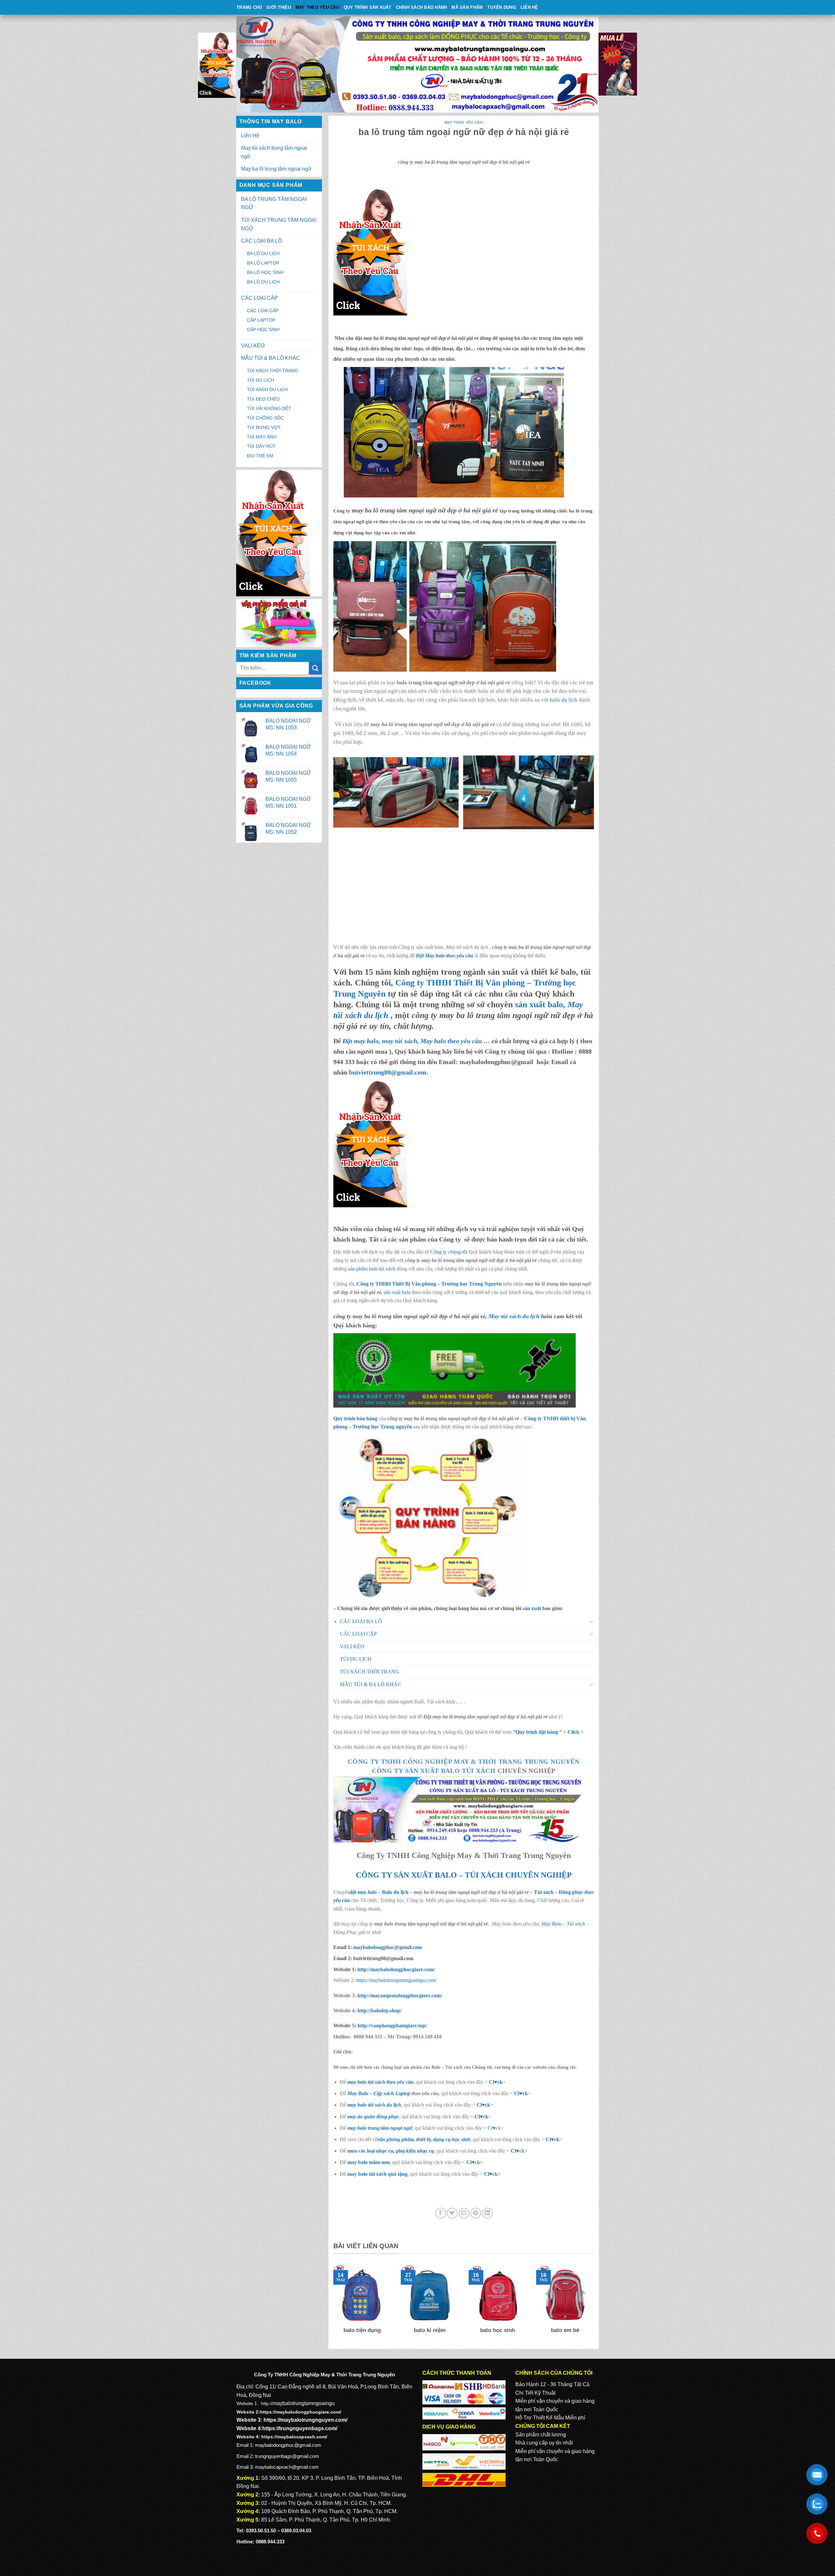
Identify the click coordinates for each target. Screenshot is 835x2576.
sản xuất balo (398, 1292)
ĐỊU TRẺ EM (260, 456)
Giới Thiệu (279, 7)
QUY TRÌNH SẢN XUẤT (368, 7)
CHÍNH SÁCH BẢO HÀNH (422, 7)
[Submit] (315, 668)
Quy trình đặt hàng (537, 1732)
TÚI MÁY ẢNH (262, 437)
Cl (479, 2105)
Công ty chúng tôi (449, 1252)
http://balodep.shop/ (379, 2011)
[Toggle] (592, 1621)
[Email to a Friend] (464, 2213)
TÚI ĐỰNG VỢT (264, 427)
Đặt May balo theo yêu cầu (445, 956)
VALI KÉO (253, 346)
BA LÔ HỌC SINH (265, 272)
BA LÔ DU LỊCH (263, 253)
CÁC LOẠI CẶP (259, 298)
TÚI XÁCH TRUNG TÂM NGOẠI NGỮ (279, 224)
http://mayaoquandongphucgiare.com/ (399, 1996)
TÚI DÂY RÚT (261, 446)
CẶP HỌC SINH (263, 329)
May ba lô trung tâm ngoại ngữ (276, 169)
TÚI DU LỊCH (260, 380)
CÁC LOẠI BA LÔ (261, 241)
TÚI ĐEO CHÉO (263, 399)
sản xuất (532, 1608)
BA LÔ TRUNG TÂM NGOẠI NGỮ (274, 203)
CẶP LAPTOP (261, 320)
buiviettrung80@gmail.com (388, 1072)
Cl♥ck (496, 2082)
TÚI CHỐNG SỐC (265, 418)
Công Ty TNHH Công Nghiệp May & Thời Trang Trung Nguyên (464, 1761)
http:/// (392, 2026)
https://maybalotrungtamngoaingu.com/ (396, 1980)
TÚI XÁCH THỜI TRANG (273, 371)
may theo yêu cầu (317, 7)
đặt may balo (363, 1892)
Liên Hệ (529, 7)
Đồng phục (572, 1892)
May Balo (552, 1924)
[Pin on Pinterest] (476, 2213)
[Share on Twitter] (452, 2213)
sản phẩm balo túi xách (372, 1269)
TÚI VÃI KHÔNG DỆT (269, 408)
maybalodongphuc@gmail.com (387, 1947)
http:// (395, 1969)
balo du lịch (564, 700)
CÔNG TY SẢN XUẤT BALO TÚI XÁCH (435, 1771)
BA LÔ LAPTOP (263, 263)
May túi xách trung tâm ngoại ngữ (274, 152)
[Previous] (332, 2304)
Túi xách (544, 1892)
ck (488, 2105)
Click (573, 1732)
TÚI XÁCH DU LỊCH (267, 389)
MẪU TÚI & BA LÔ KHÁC (271, 358)
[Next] (595, 2304)
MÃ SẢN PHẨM (467, 7)
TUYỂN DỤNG (502, 7)
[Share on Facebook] (440, 2213)
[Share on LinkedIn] (487, 2213)
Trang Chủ (249, 7)
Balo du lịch (395, 1892)
